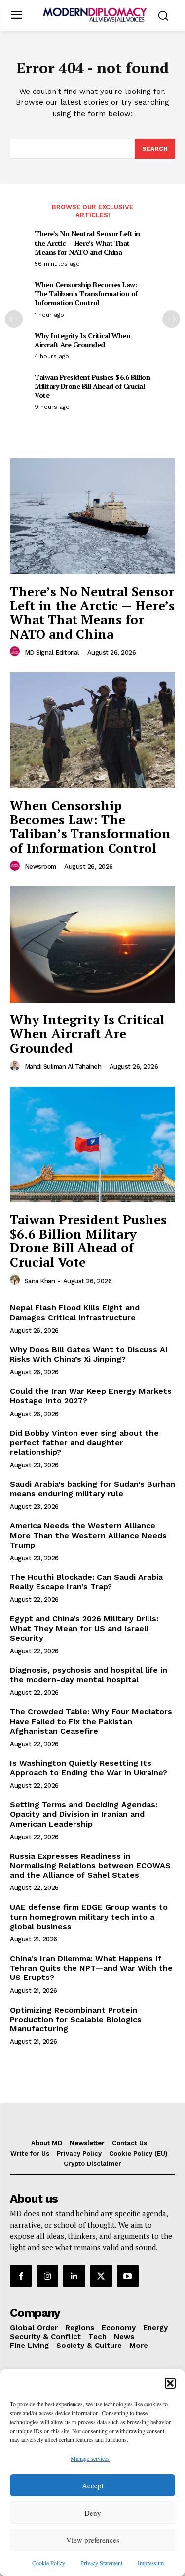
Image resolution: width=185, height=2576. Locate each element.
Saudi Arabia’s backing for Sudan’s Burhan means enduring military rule (92, 1489)
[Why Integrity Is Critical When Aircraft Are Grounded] (92, 944)
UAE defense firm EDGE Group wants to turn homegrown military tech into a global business (89, 1916)
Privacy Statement (101, 2563)
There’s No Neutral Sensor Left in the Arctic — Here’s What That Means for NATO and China (87, 243)
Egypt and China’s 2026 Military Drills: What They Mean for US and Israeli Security (84, 1628)
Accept (93, 2485)
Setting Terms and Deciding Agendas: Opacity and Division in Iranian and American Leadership (84, 1814)
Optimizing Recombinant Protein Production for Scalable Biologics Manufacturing (76, 2019)
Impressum (151, 2563)
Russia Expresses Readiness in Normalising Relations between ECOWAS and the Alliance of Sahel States (90, 1865)
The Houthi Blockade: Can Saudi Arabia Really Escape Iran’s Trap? (86, 1582)
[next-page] (171, 319)
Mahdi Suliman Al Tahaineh (63, 1067)
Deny (93, 2513)
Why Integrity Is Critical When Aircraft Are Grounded (82, 340)
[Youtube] (128, 2276)
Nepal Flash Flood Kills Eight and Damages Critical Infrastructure (75, 1312)
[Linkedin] (74, 2276)
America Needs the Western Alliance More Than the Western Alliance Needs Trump (88, 1535)
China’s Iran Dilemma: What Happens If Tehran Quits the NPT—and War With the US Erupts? (91, 1968)
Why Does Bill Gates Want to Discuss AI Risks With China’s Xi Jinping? (89, 1354)
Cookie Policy (49, 2563)
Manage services (90, 2458)
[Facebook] (21, 2276)
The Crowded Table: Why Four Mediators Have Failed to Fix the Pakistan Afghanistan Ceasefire (91, 1721)
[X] (101, 2276)
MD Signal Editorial (52, 653)
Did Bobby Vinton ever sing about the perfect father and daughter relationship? (84, 1443)
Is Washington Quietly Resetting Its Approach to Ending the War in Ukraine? (89, 1768)
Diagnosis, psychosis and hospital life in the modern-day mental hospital (89, 1675)
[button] (170, 2383)
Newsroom (40, 866)
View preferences (93, 2540)
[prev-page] (14, 319)
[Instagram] (47, 2276)
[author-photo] (16, 652)
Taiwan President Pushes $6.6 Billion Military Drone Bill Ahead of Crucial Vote (92, 386)
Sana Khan (40, 1281)
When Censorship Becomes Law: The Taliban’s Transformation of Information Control (86, 294)
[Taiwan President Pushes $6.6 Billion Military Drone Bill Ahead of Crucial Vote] (92, 1145)
